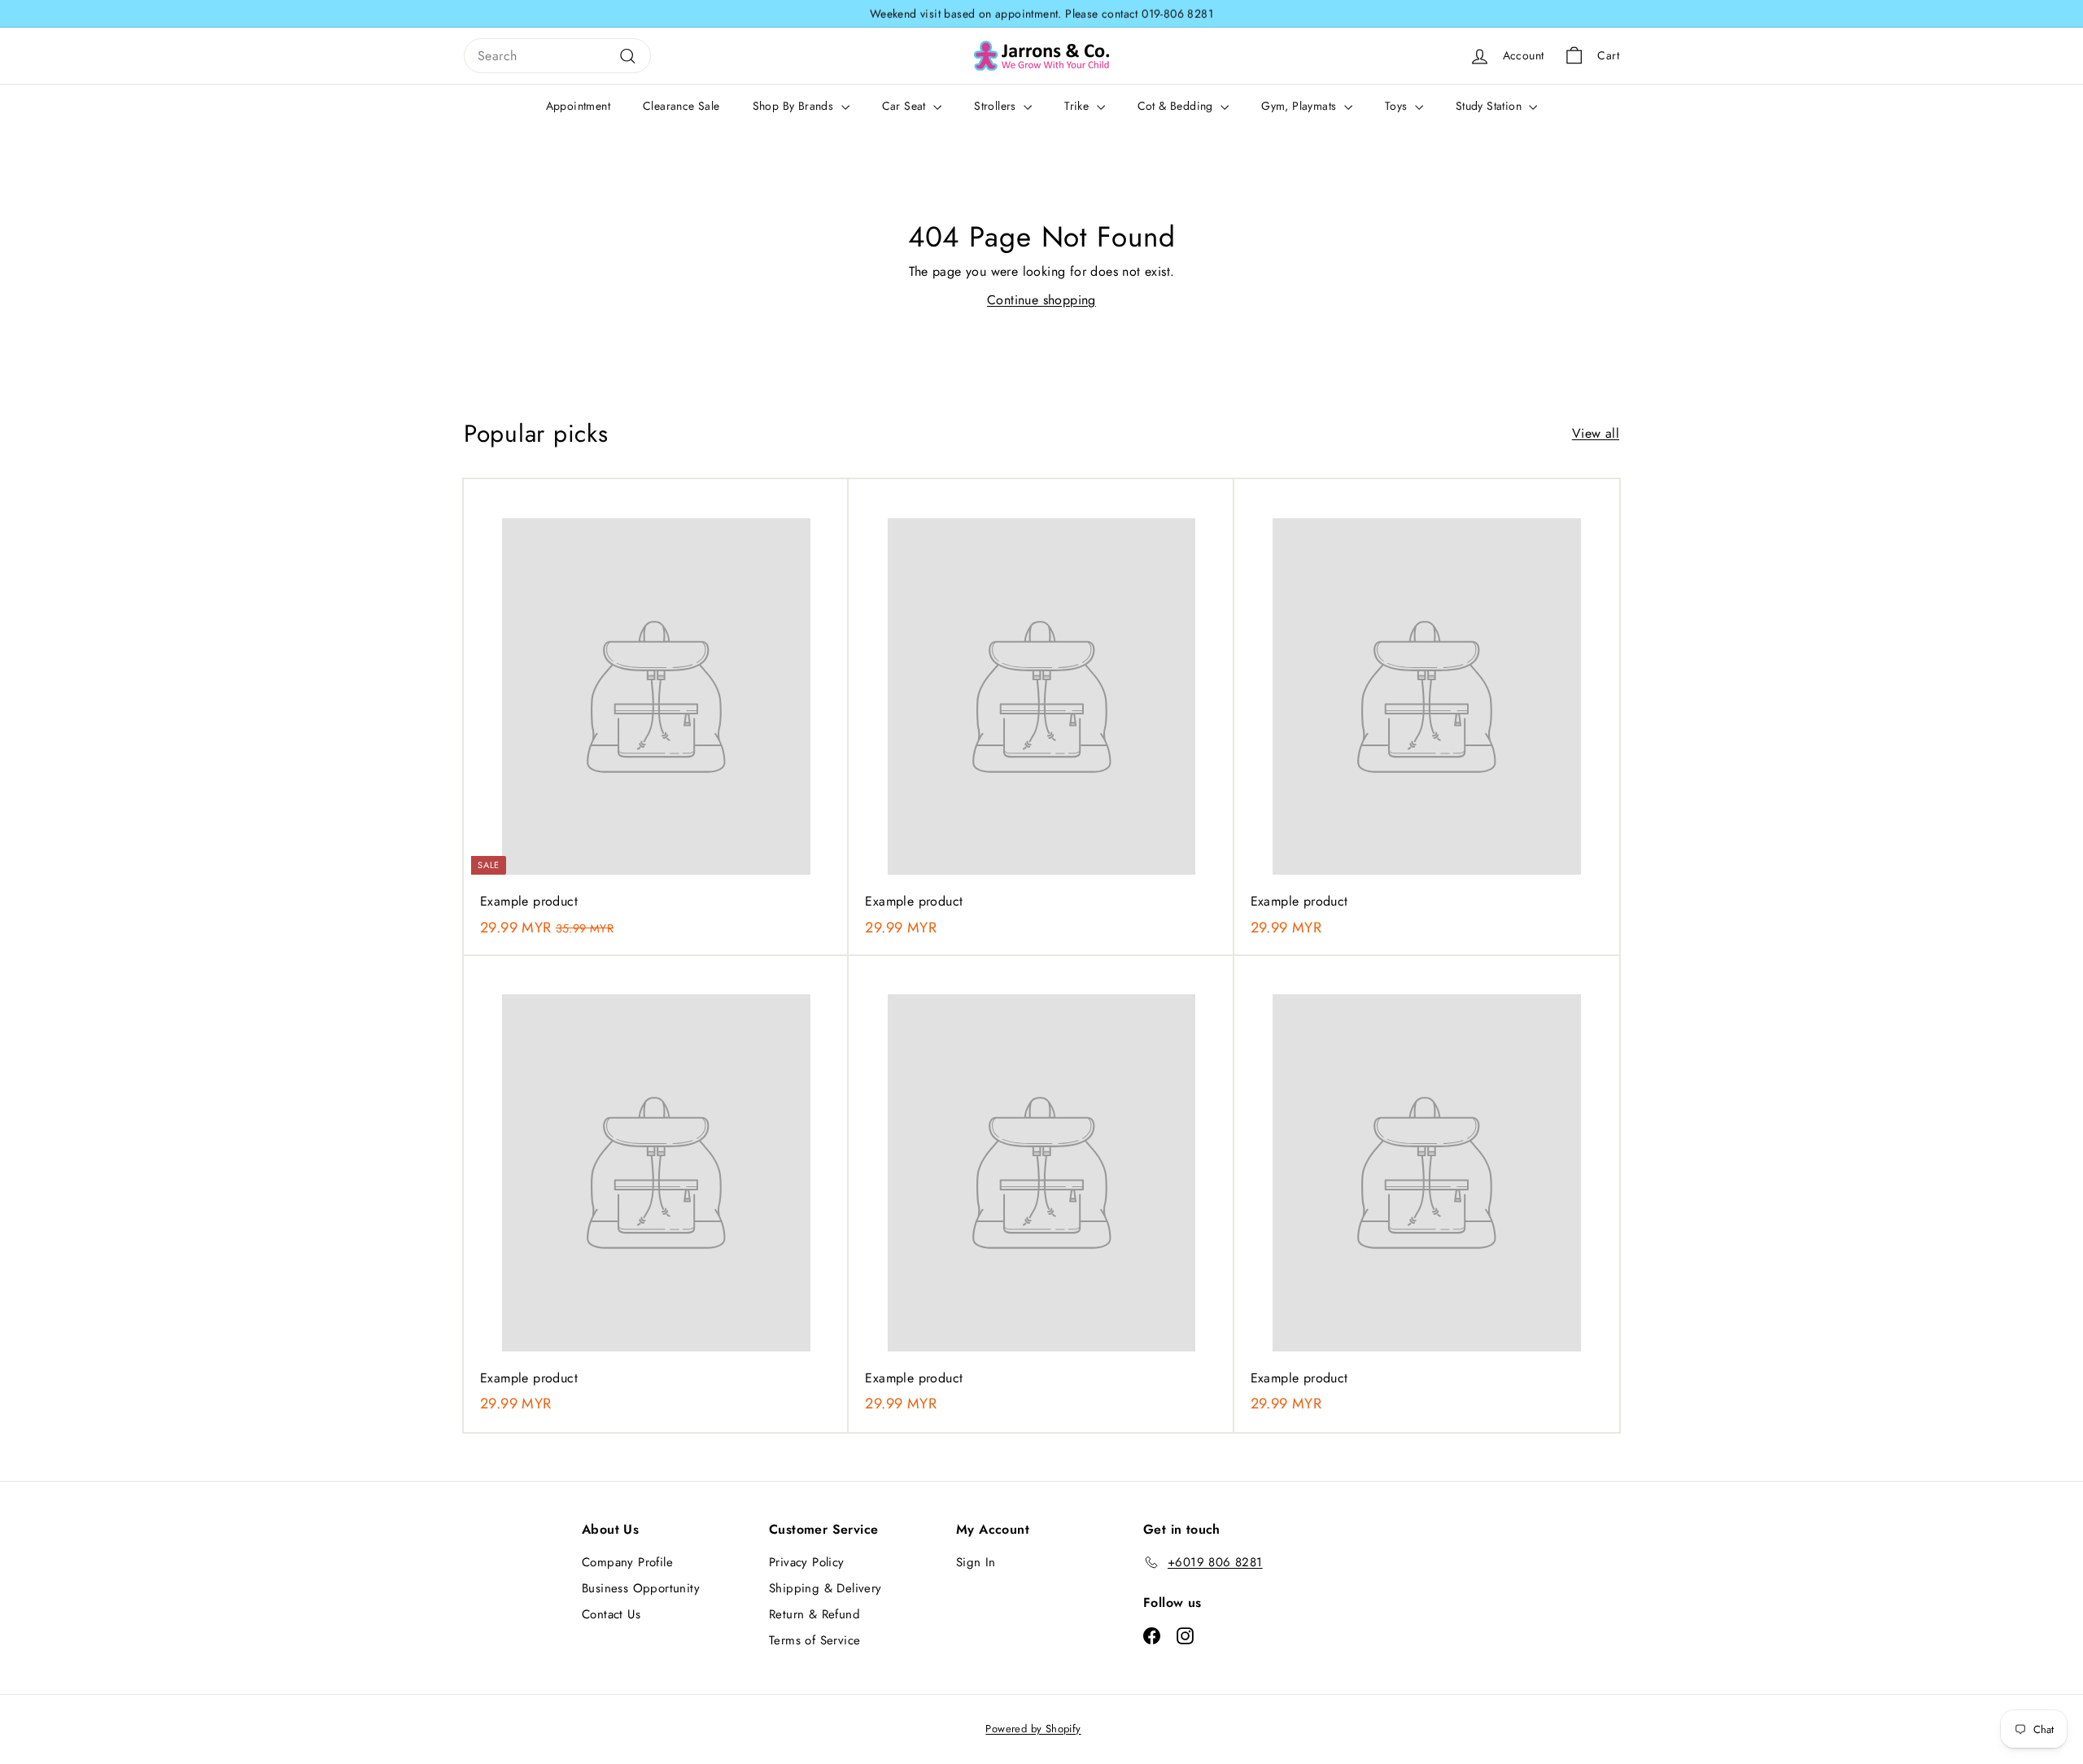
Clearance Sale (681, 106)
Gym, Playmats (1301, 106)
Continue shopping (1041, 300)
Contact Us (611, 1614)
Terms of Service (814, 1640)
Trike (1078, 106)
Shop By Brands (795, 106)
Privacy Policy (807, 1562)
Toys (1398, 106)
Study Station (1491, 106)
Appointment (578, 106)
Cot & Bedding (1177, 106)
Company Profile (627, 1562)
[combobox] (557, 56)
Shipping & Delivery (825, 1588)
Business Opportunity (641, 1588)
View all (1596, 433)
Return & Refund (814, 1614)
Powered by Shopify (1033, 1729)
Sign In (976, 1562)
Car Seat (906, 106)
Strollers (997, 106)
